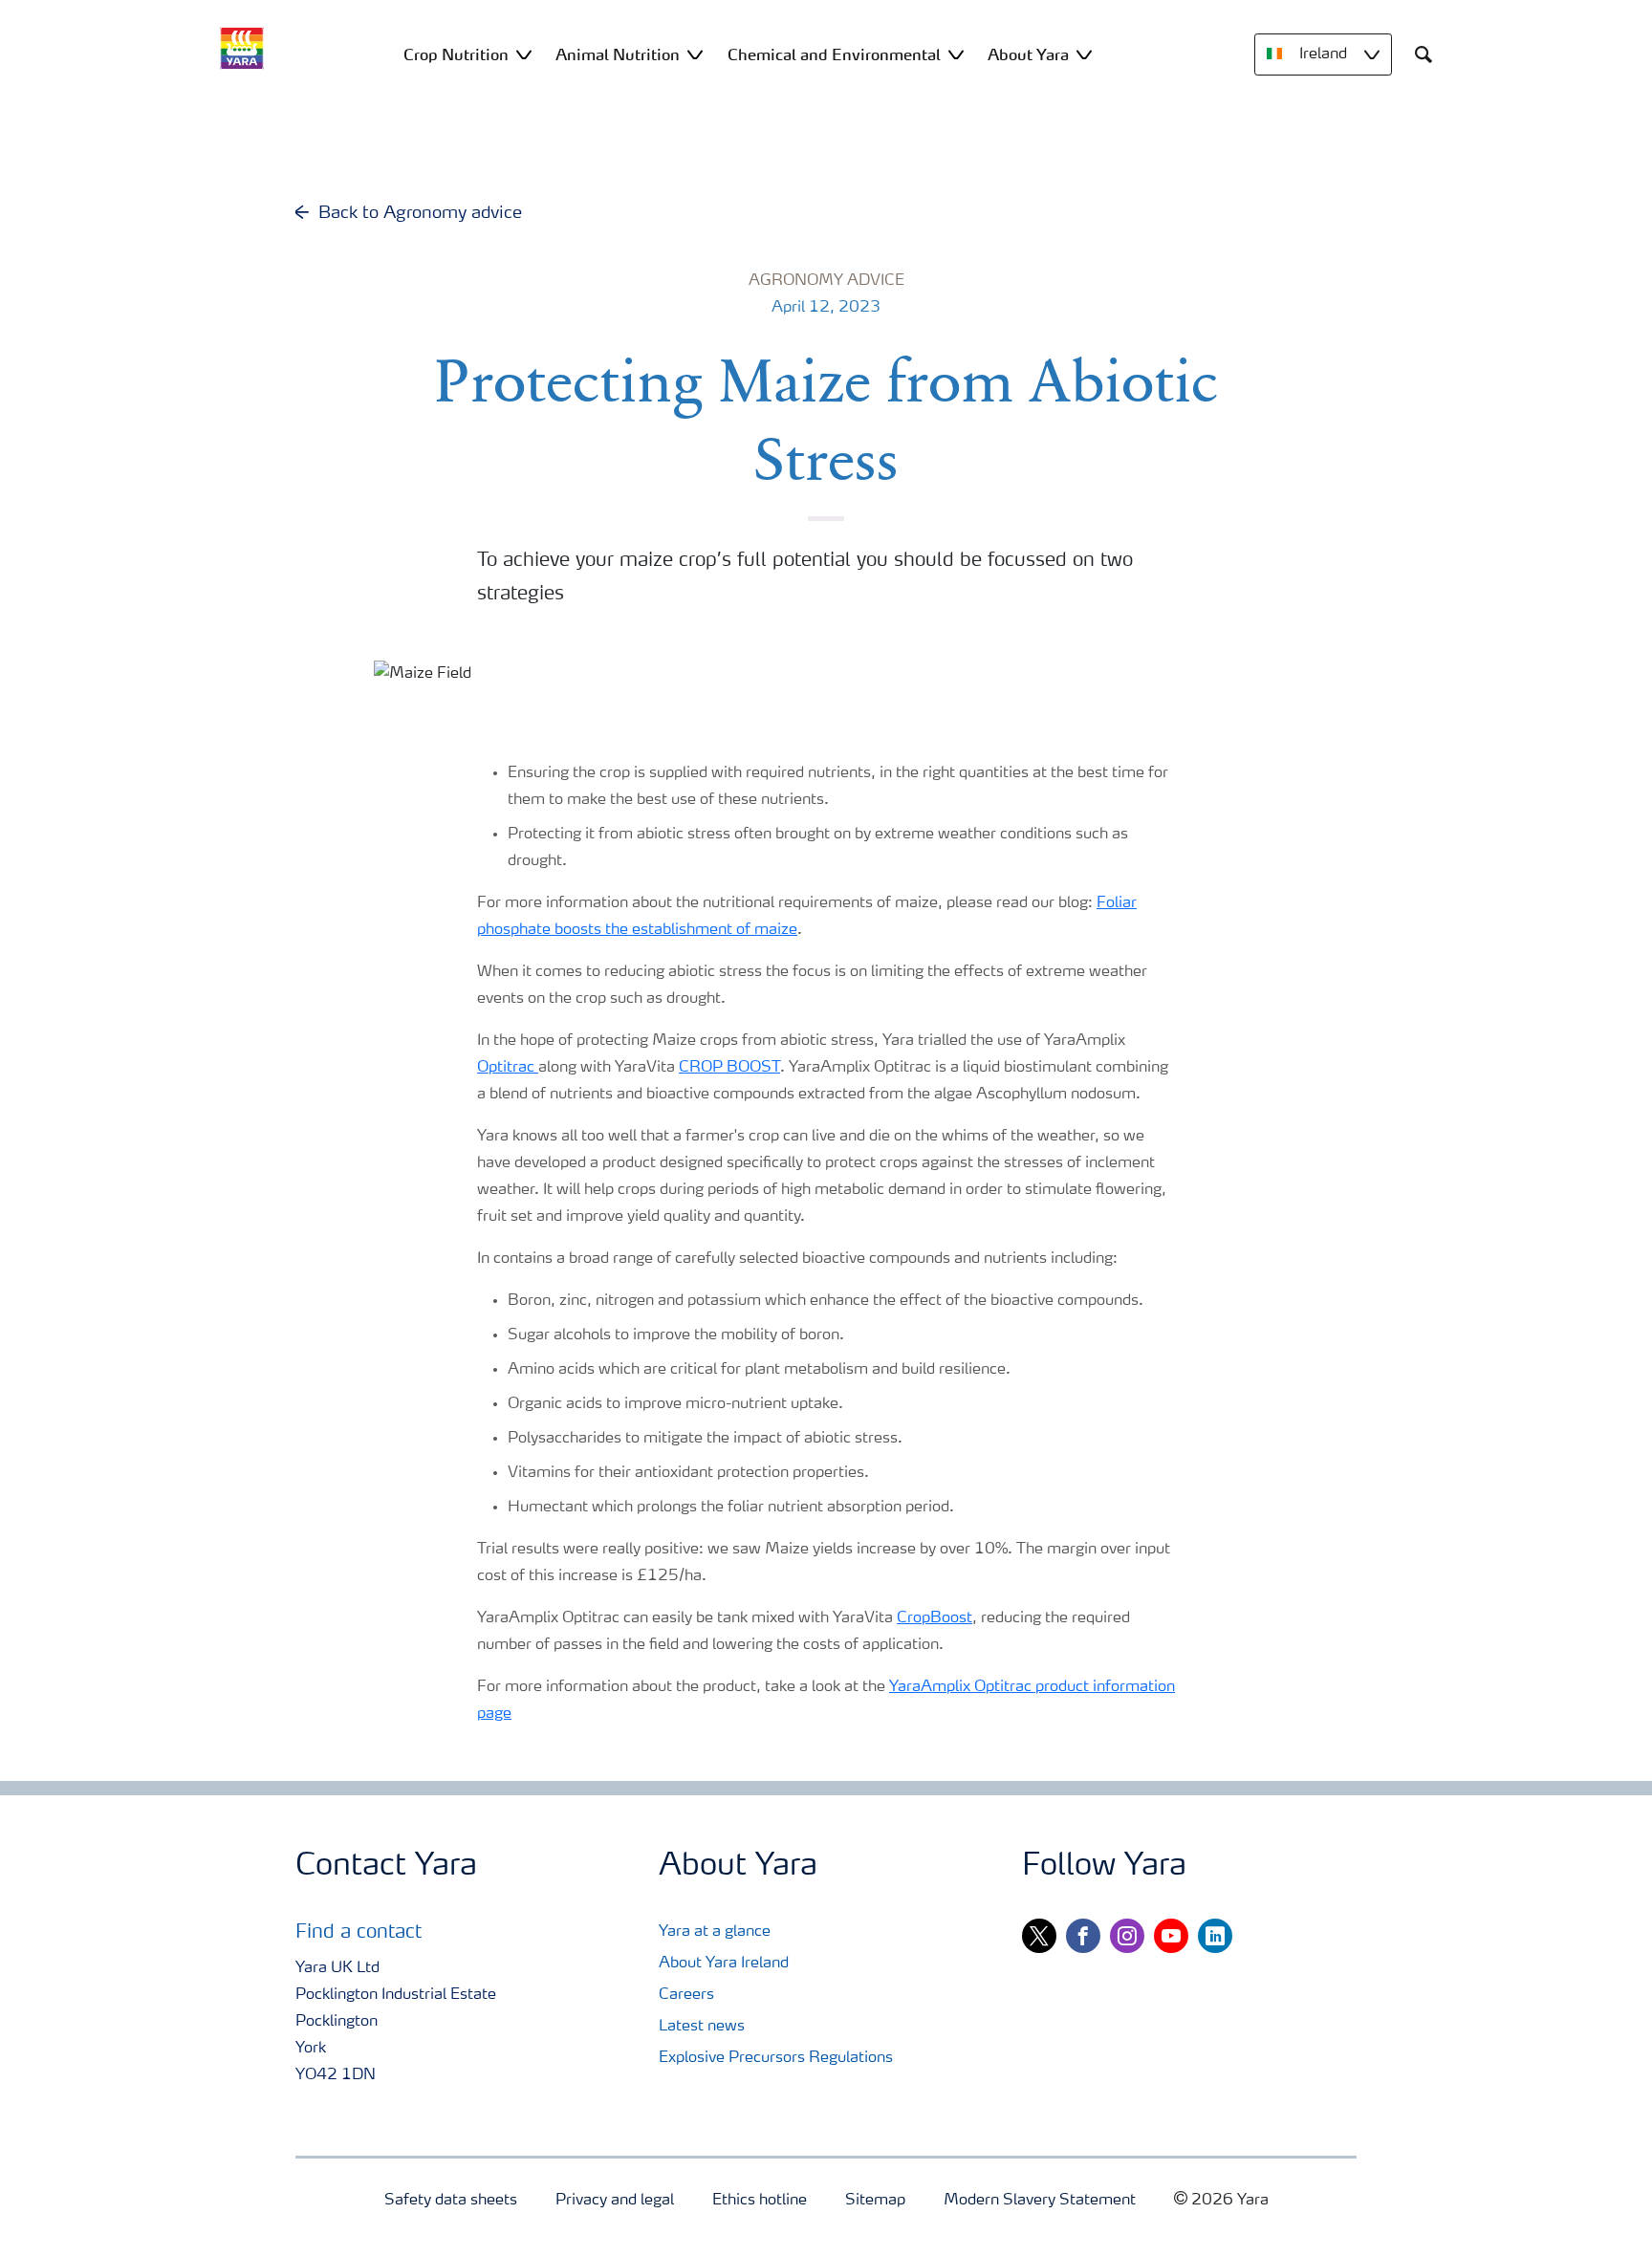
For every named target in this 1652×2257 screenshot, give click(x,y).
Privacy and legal (615, 2201)
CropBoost (935, 1618)
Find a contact (359, 1933)
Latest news (702, 2027)
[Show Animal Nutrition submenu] (695, 54)
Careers (686, 1995)
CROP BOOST (729, 1068)
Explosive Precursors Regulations (776, 2058)
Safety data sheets (451, 2201)
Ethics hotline (760, 2201)
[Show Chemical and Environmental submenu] (956, 54)
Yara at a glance (715, 1932)
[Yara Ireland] (242, 48)
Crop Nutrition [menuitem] (456, 54)
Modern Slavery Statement (1040, 2201)
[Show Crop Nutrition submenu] (524, 54)
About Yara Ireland (724, 1964)
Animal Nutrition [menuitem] (618, 54)
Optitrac (508, 1068)
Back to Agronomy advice (420, 213)
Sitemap (875, 2201)
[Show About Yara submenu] (1084, 54)
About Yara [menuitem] (1028, 54)
